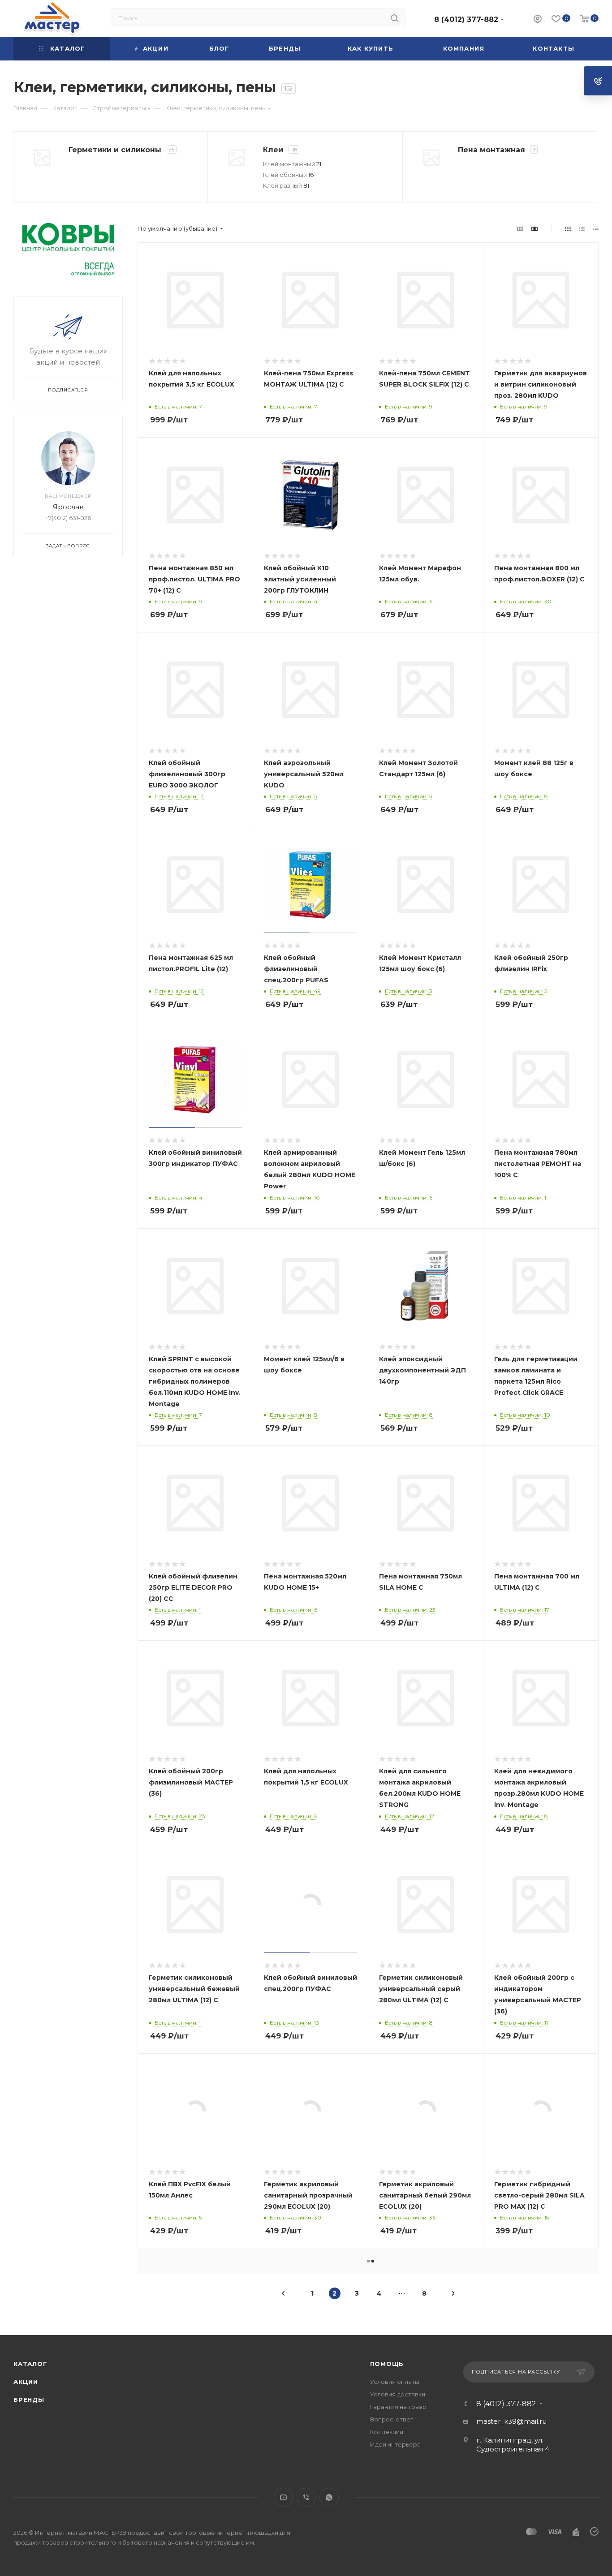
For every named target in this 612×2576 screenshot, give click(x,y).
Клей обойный (288, 175)
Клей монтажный (292, 164)
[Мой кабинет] (538, 20)
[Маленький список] (520, 229)
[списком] (582, 229)
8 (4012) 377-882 (466, 19)
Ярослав (68, 507)
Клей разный (286, 185)
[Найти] (394, 18)
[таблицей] (596, 229)
